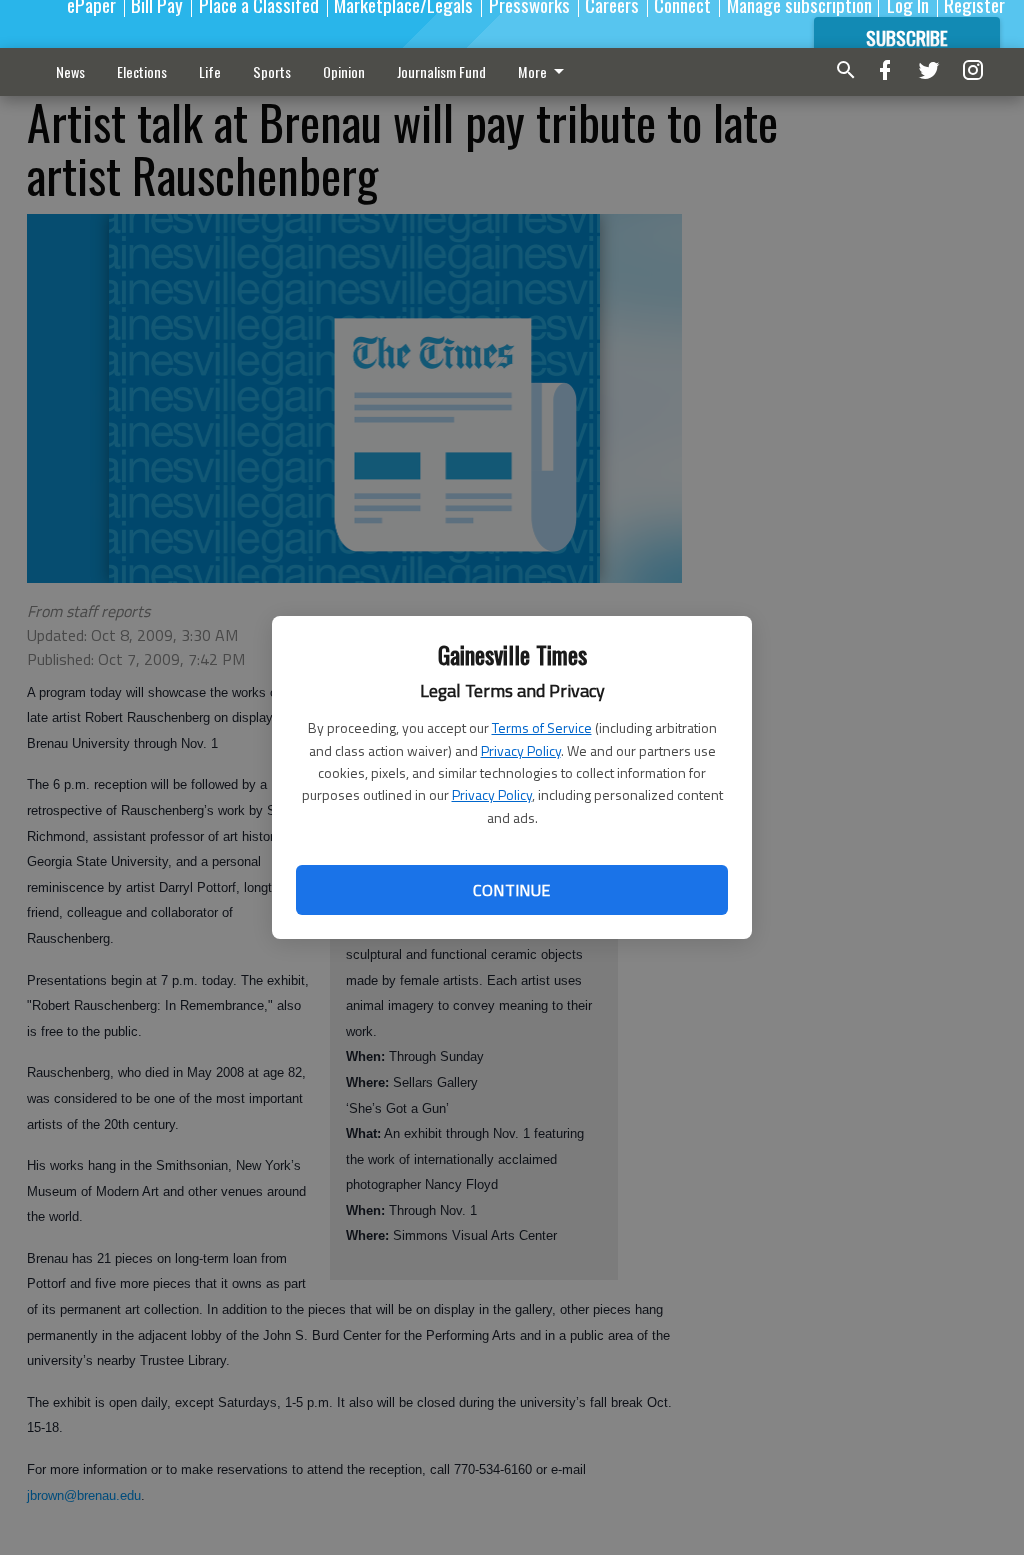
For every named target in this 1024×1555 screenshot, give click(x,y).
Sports (272, 71)
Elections (142, 71)
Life (210, 71)
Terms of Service (542, 727)
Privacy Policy (521, 750)
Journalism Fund (441, 71)
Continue (511, 890)
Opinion (344, 71)
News (70, 71)
